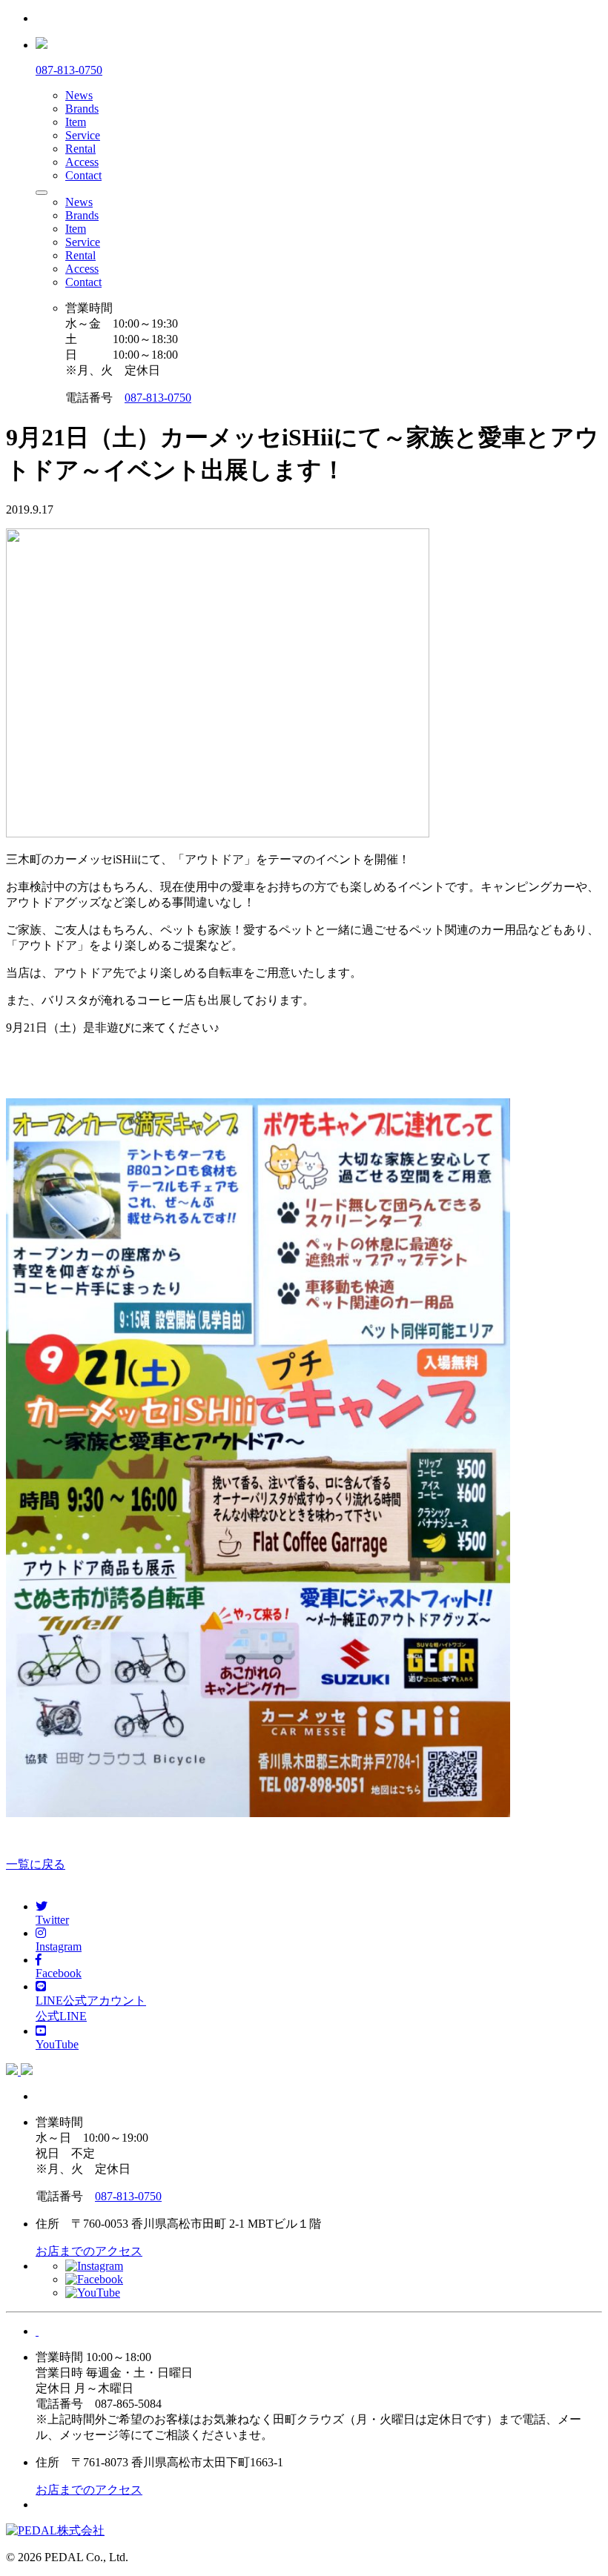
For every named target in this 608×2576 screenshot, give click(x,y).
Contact (83, 175)
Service (83, 135)
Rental (80, 149)
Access (82, 162)
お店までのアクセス (89, 2251)
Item (76, 122)
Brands (82, 109)
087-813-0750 (158, 398)
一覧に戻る (36, 1864)
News (79, 95)
